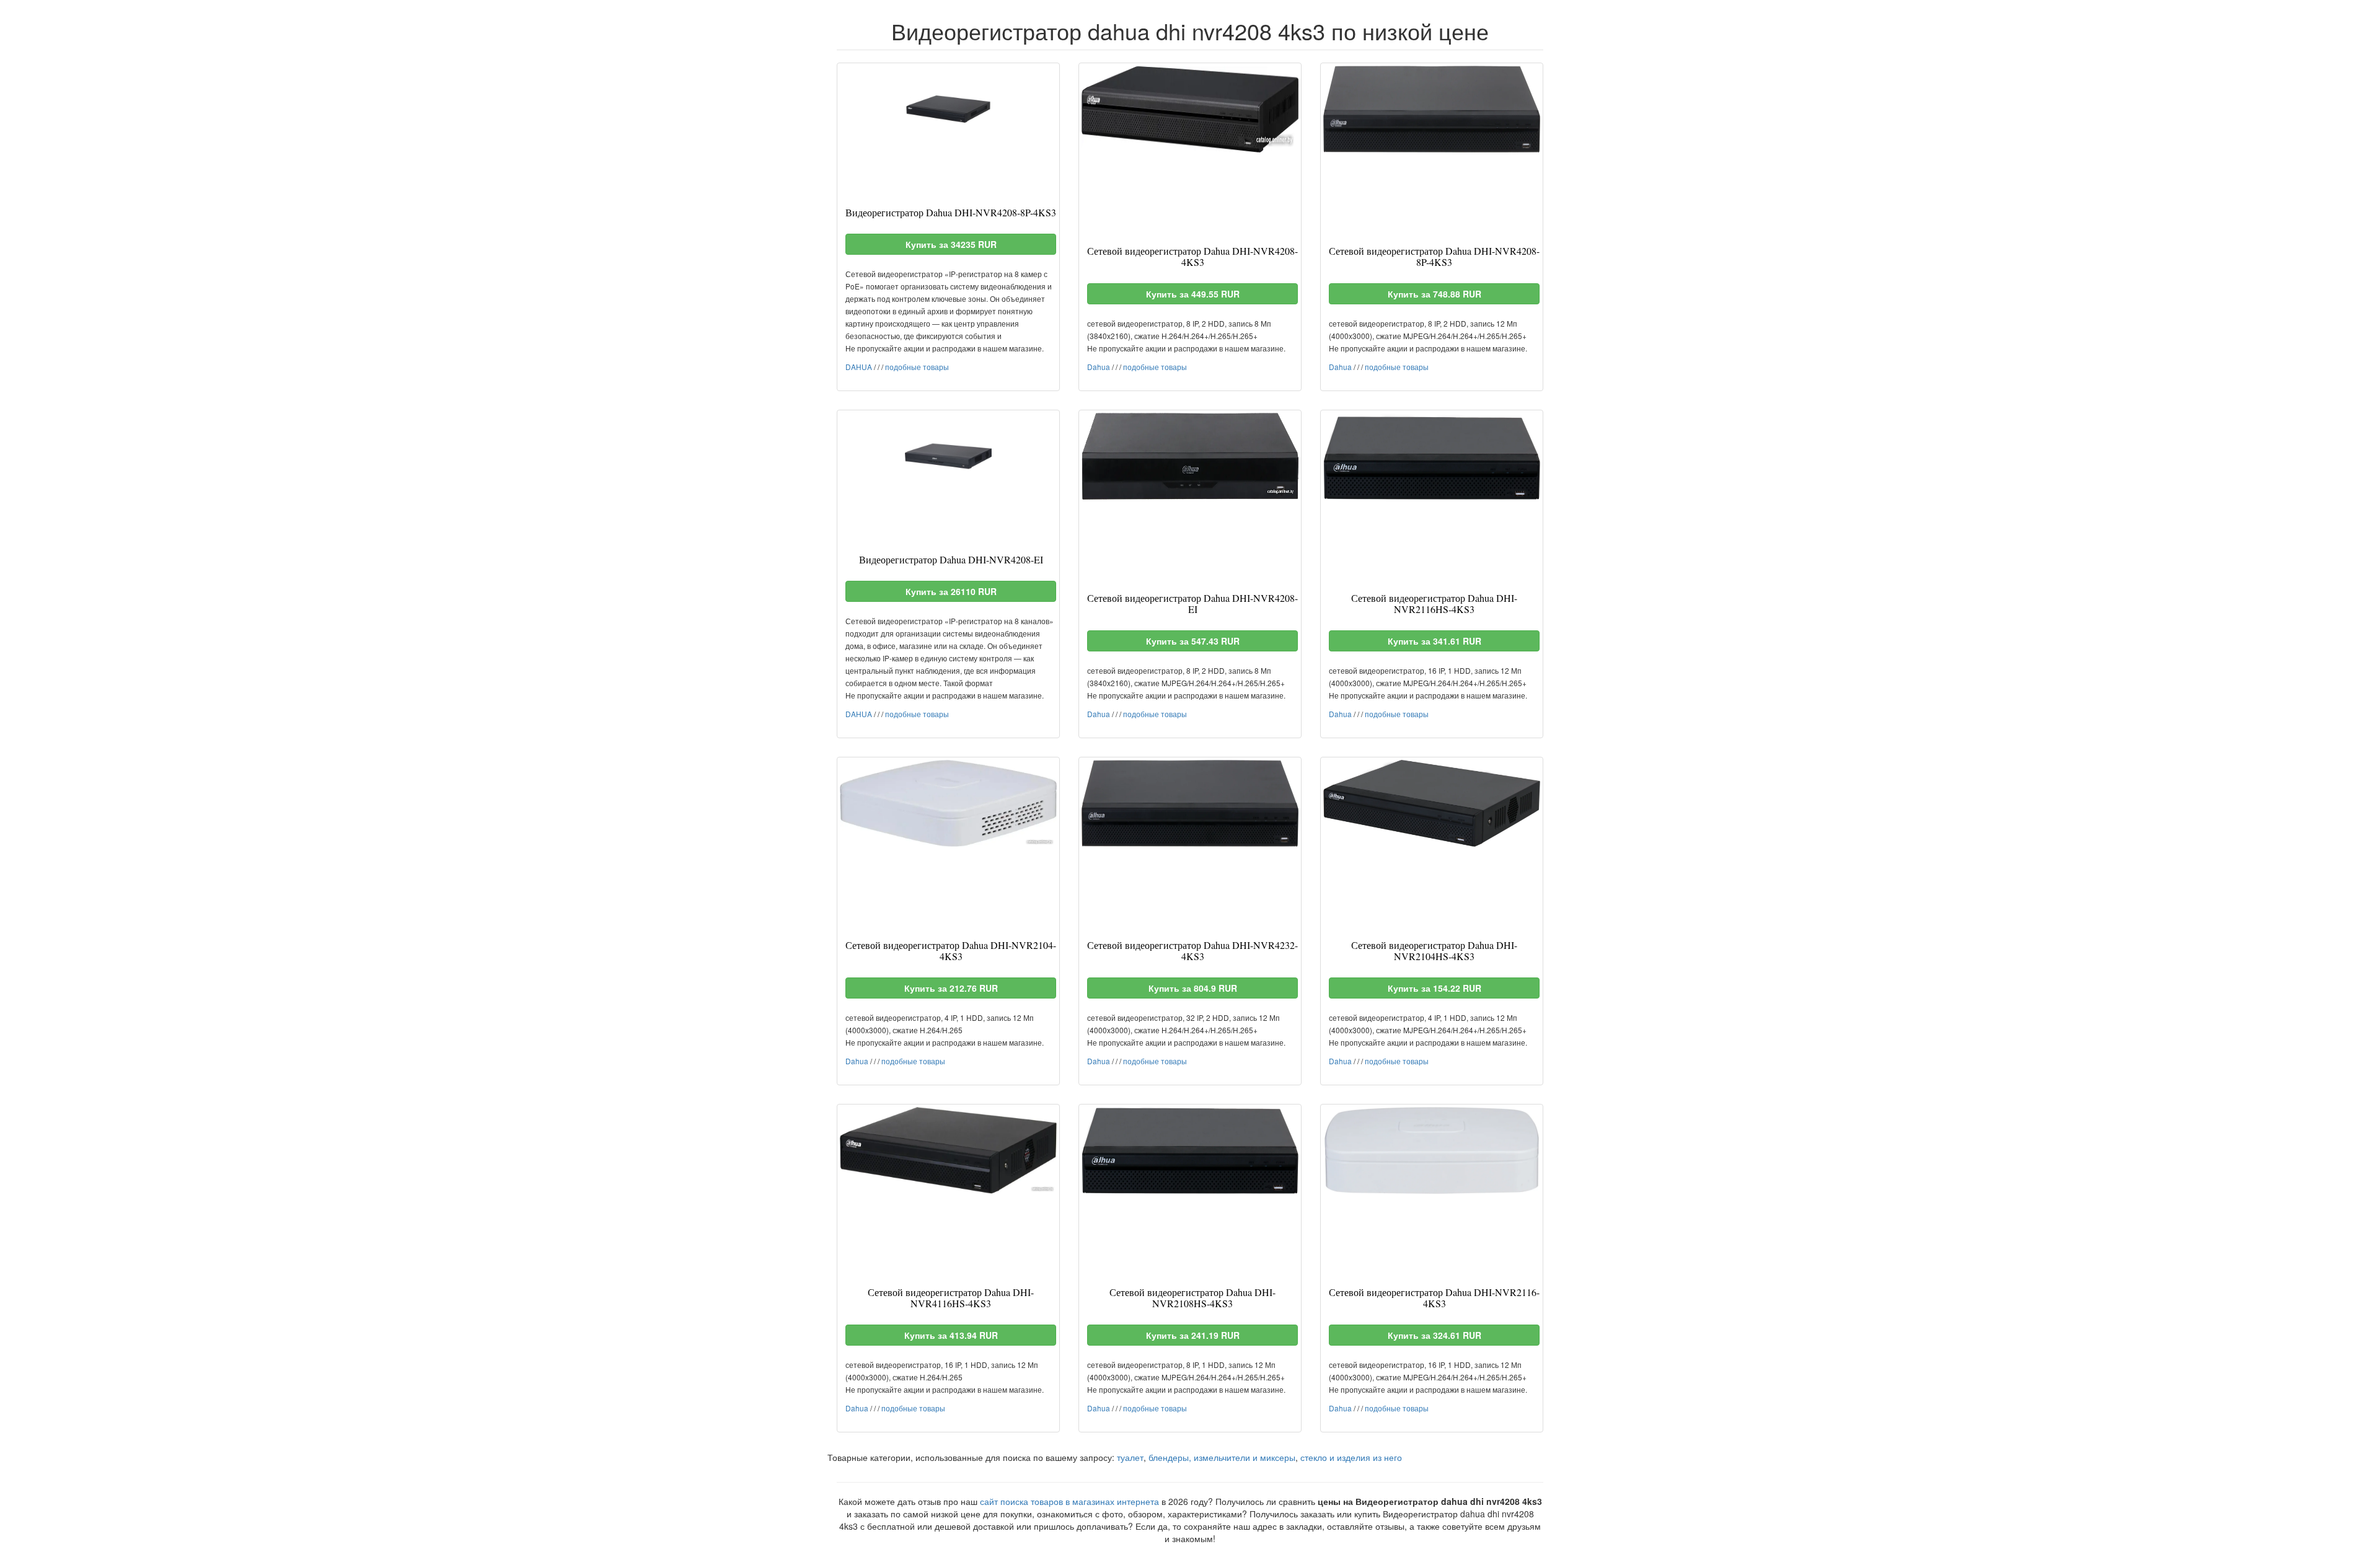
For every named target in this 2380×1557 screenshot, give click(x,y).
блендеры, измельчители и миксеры (1222, 1457)
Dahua (1099, 367)
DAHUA (859, 367)
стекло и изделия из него (1351, 1457)
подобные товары (917, 367)
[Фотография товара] (948, 109)
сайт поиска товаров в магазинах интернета (1069, 1501)
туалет (1130, 1457)
